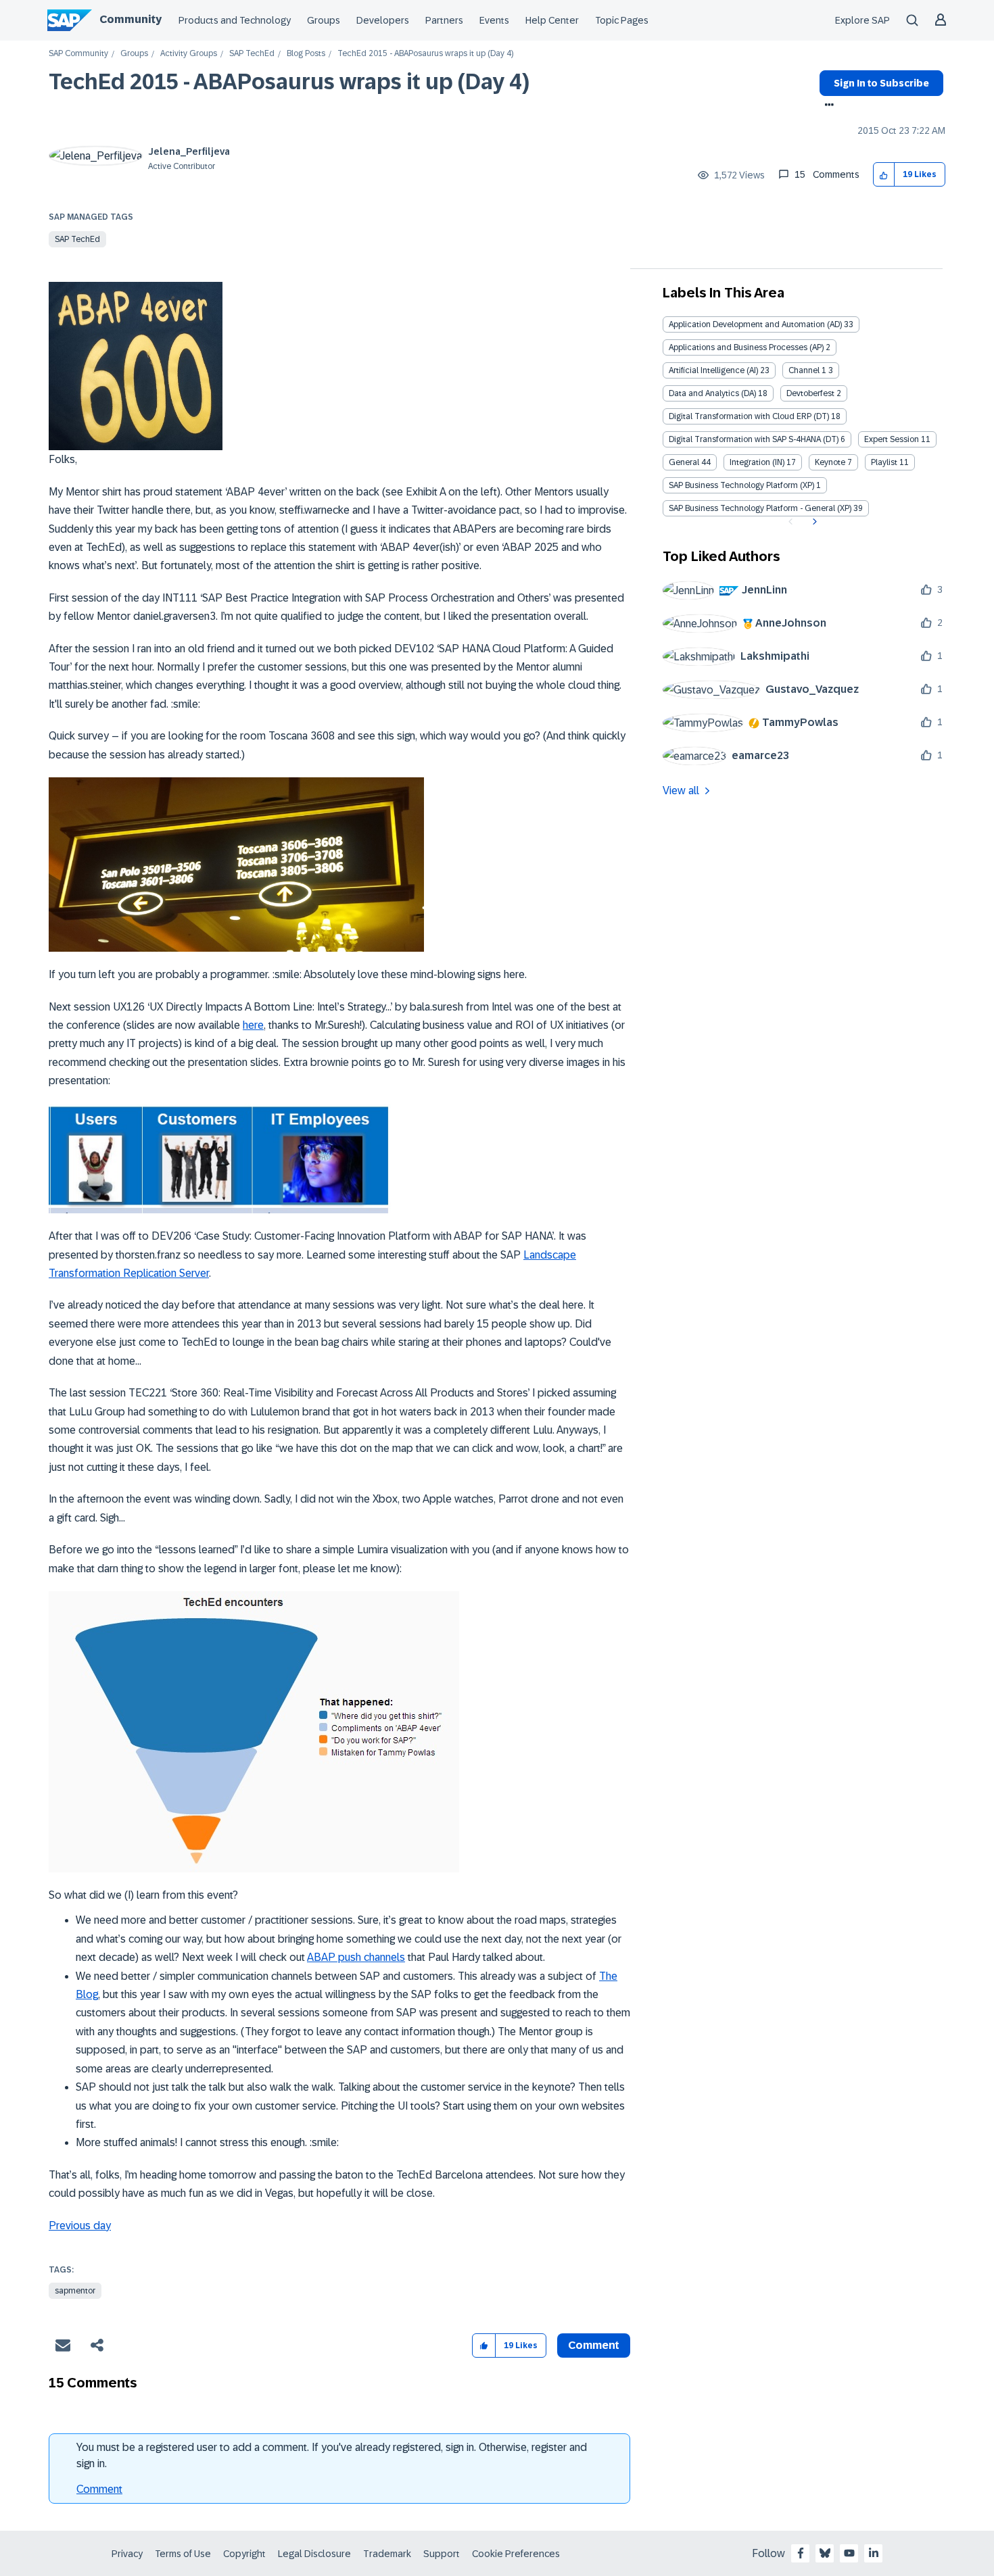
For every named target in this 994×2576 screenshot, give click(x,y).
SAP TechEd (252, 54)
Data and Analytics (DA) (712, 393)
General (684, 462)
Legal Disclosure (314, 2554)
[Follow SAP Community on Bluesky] (825, 2553)
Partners (444, 20)
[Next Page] (813, 522)
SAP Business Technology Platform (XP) (741, 485)
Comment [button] (594, 2345)
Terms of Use (183, 2554)
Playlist (884, 462)
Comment (99, 2489)
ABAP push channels (356, 1957)
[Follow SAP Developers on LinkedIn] (874, 2553)
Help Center (552, 20)
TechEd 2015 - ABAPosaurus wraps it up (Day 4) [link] (425, 54)
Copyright (244, 2554)
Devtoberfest (810, 393)
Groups (324, 20)
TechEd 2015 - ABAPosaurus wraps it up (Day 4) (289, 82)
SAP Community (78, 54)
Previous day (80, 2226)
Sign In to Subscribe (881, 83)
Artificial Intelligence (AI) (713, 370)
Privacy (127, 2554)
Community (131, 19)
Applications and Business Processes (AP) (746, 347)
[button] (884, 175)
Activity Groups (189, 54)
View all (681, 791)
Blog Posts (306, 54)
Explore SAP (862, 20)
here (253, 1025)
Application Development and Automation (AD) (755, 324)
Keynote (830, 462)
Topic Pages (622, 20)
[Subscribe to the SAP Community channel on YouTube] (849, 2553)
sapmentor (75, 2291)
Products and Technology (235, 20)
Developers (383, 20)
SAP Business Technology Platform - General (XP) (760, 508)
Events (494, 20)
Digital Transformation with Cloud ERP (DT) (749, 416)
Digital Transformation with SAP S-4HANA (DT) (754, 439)
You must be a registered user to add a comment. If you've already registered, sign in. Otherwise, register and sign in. (332, 2455)
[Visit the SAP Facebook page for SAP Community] (801, 2553)
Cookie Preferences (516, 2554)
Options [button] (827, 106)
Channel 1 (807, 370)
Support (442, 2554)
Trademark (387, 2554)
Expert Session (892, 439)
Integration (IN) (757, 462)
